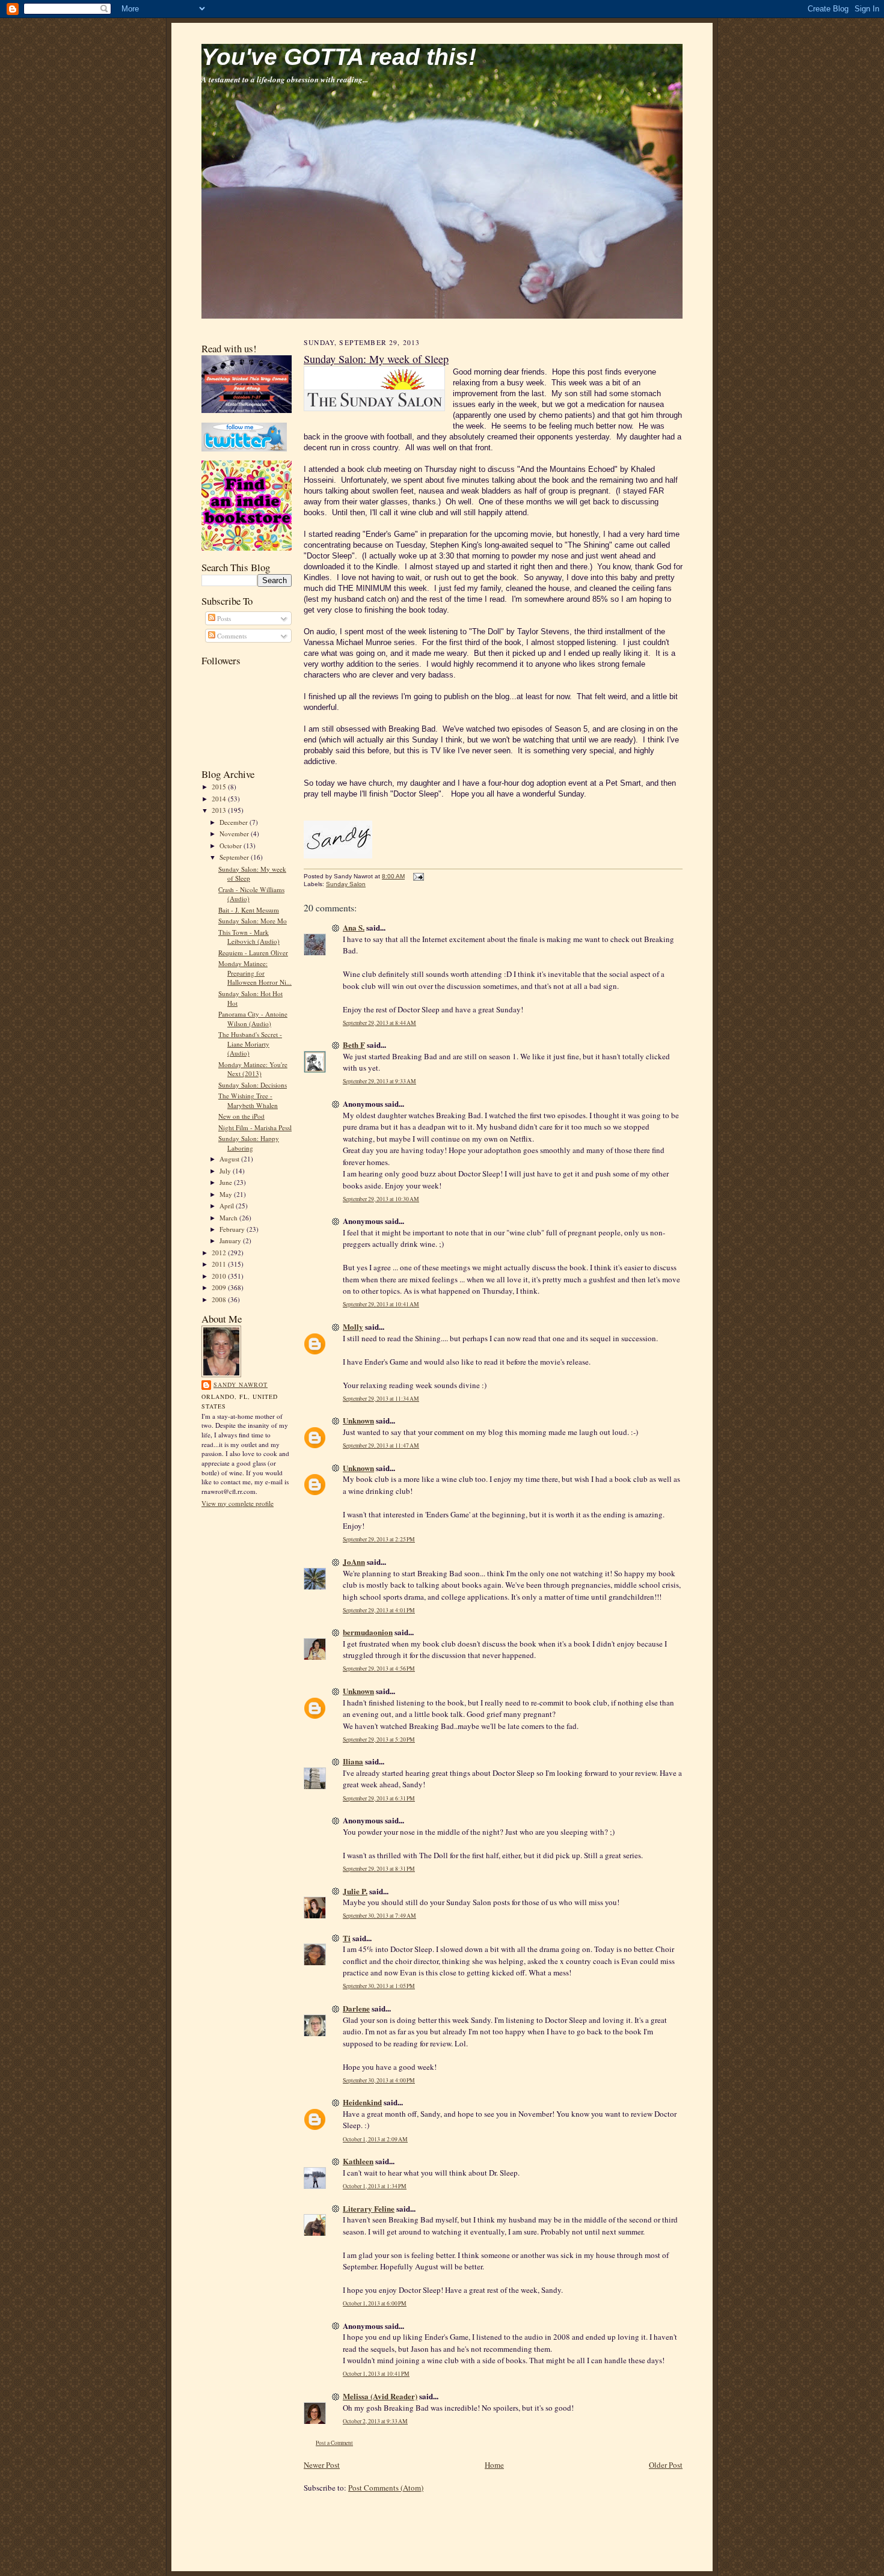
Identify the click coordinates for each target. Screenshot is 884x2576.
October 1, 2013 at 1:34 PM (375, 2186)
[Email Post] (417, 876)
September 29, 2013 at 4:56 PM (379, 1669)
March (229, 1218)
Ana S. (354, 927)
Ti (347, 1938)
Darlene (356, 2008)
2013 (220, 810)
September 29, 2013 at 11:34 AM (381, 1399)
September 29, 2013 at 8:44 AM (379, 1023)
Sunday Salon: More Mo (253, 921)
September (235, 857)
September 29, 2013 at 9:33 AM (379, 1081)
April (228, 1206)
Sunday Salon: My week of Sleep (376, 359)
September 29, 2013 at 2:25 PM (379, 1539)
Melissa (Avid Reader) (380, 2396)
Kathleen (358, 2161)
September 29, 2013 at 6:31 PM (379, 1798)
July (226, 1171)
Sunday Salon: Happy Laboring (249, 1143)
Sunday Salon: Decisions (253, 1085)
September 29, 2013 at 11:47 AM (381, 1446)
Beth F (354, 1045)
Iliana (353, 1761)
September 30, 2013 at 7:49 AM (379, 1916)
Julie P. (355, 1891)
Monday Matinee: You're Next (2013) (253, 1069)
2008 (220, 1299)
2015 (220, 787)
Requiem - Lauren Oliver (253, 953)
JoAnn (354, 1562)
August (230, 1159)
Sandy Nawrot (241, 1384)
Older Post (666, 2465)
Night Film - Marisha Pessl (255, 1127)
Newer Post (322, 2465)
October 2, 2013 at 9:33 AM (375, 2421)
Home (494, 2465)
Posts (223, 618)
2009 (220, 1287)
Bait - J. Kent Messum (249, 910)
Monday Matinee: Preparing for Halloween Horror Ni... (255, 973)
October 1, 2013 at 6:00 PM (375, 2303)
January (231, 1241)
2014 (220, 799)
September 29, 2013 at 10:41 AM (381, 1304)
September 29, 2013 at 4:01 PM (379, 1610)
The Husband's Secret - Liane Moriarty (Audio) (250, 1044)
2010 (220, 1276)
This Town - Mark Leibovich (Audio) (249, 937)
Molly (353, 1326)
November (235, 834)
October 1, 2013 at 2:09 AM (375, 2139)
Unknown (358, 1420)
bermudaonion (368, 1632)
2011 (220, 1264)
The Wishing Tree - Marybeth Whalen (248, 1100)
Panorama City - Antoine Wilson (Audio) (253, 1019)
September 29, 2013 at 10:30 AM (381, 1199)
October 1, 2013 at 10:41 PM (376, 2374)
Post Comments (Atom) (386, 2488)
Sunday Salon (346, 884)
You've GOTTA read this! (339, 57)
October (232, 846)
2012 (220, 1253)
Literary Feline (369, 2208)
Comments (231, 636)
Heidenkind (362, 2102)
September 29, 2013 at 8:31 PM (379, 1869)
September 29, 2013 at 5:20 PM (379, 1739)
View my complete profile (238, 1503)
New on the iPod (241, 1116)
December (235, 822)
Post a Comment (334, 2443)
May (227, 1194)
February (233, 1229)
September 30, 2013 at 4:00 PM (379, 2080)
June (227, 1182)
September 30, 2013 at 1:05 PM (379, 1986)
